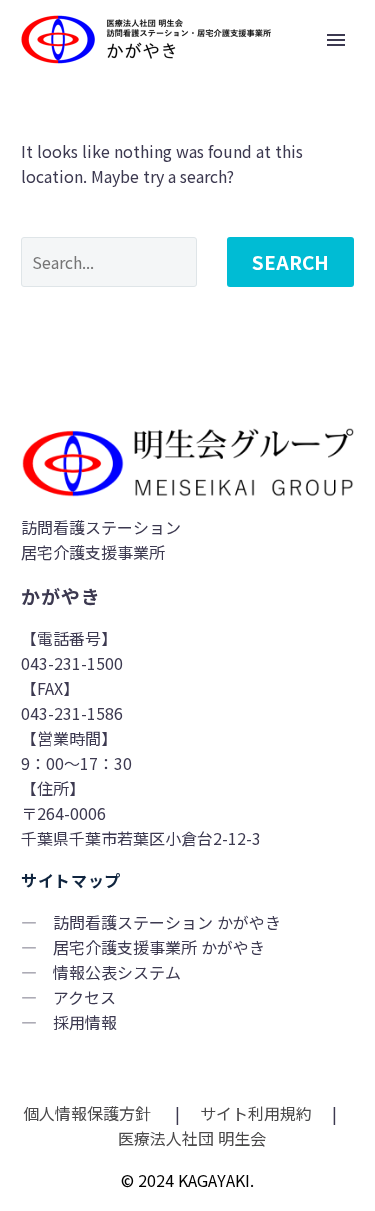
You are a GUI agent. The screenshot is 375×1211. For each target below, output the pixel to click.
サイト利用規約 (254, 1113)
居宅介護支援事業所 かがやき (159, 947)
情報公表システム (117, 972)
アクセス (84, 997)
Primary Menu (336, 40)
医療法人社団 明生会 (190, 1138)
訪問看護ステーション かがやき (167, 922)
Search (290, 261)
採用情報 (85, 1022)
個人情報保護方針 (89, 1113)
